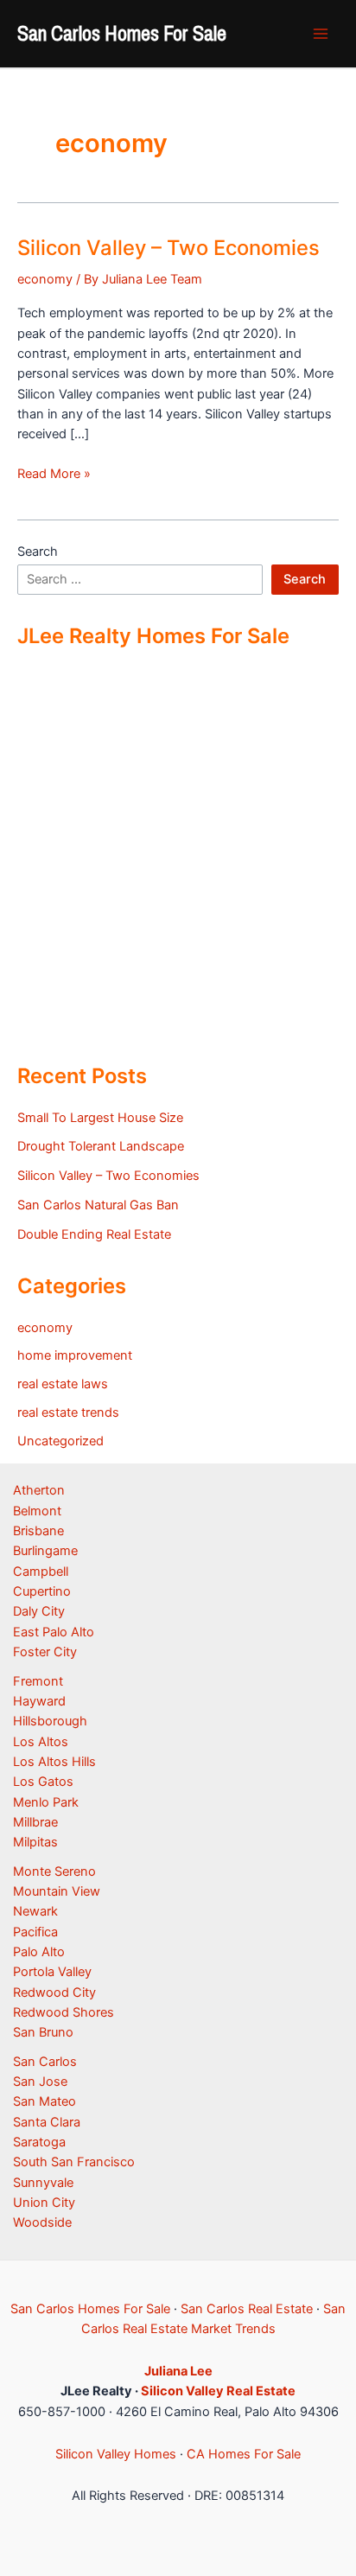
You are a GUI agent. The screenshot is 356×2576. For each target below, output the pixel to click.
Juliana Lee (178, 2371)
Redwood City (54, 1993)
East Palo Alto (54, 1632)
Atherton (39, 1490)
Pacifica (35, 1932)
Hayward (39, 1701)
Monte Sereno (54, 1871)
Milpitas (35, 1842)
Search (38, 552)
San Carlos (45, 2062)
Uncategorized (60, 1441)
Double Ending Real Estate (94, 1234)
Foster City (45, 1652)
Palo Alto (39, 1952)
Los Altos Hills (54, 1762)
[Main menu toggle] (321, 34)
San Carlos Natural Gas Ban (98, 1205)
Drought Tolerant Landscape (101, 1146)
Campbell (41, 1572)
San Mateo (44, 2101)
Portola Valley (52, 1972)
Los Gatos (43, 1782)
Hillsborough (50, 1721)
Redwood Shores (64, 2012)
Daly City (39, 1611)
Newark (35, 1911)
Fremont (38, 1681)
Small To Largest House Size (100, 1118)
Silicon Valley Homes (116, 2454)
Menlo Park (46, 1802)
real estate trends (68, 1412)
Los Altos (41, 1742)
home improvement (75, 1355)
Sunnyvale (43, 2183)
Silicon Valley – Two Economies (168, 248)
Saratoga (39, 2142)
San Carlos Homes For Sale (122, 33)
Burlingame (45, 1551)
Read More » (54, 475)
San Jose (40, 2082)
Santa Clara (47, 2122)
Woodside (42, 2222)
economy (45, 279)
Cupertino (42, 1591)
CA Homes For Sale (244, 2454)
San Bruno (43, 2032)
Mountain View (57, 1891)
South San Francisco (74, 2162)
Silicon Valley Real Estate (218, 2391)
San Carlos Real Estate (247, 2309)
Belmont (37, 1511)
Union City (44, 2203)
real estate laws (63, 1384)
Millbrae (35, 1822)
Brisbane (38, 1531)
